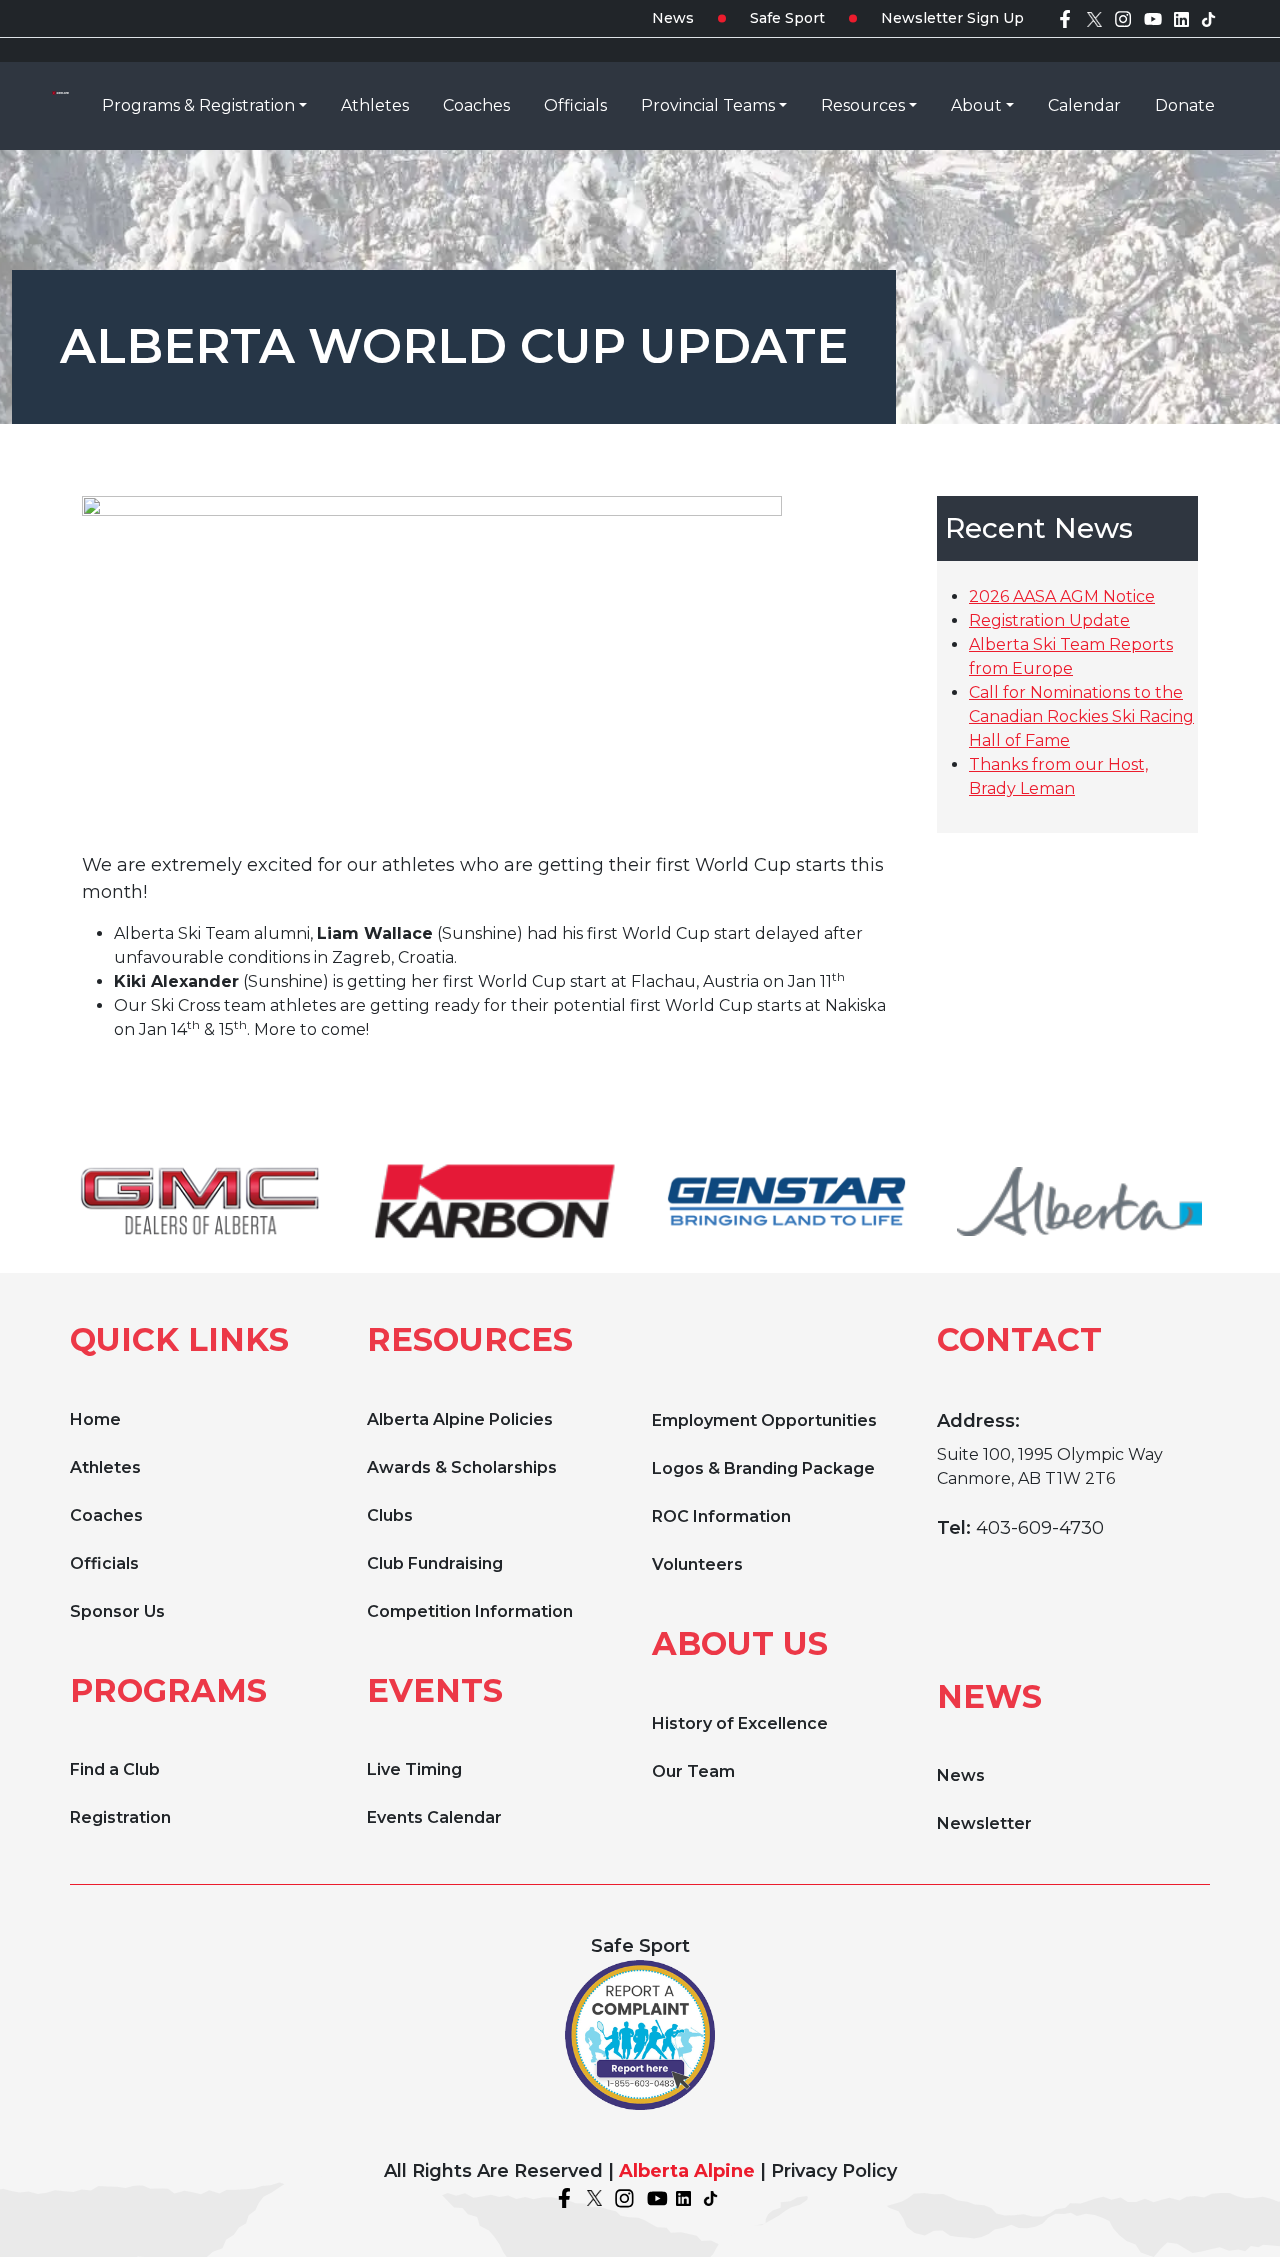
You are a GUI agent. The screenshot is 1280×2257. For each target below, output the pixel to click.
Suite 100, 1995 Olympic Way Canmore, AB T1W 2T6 (1050, 1466)
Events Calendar (434, 1817)
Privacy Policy (834, 2171)
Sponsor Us (117, 1611)
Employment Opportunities (764, 1420)
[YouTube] (1153, 18)
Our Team (693, 1771)
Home (95, 1419)
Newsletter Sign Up (952, 18)
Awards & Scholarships (462, 1467)
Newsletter (984, 1823)
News (673, 18)
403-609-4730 (1040, 1528)
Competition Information (470, 1611)
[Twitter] (1094, 18)
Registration (120, 1817)
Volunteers (697, 1564)
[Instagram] (1123, 18)
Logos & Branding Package (763, 1468)
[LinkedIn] (1181, 18)
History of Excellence (740, 1723)
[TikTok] (1208, 18)
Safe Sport (787, 18)
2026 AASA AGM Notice (1062, 596)
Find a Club (115, 1769)
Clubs (390, 1515)
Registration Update (1049, 620)
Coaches (106, 1515)
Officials (104, 1563)
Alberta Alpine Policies (460, 1419)
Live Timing (414, 1769)
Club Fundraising (435, 1563)
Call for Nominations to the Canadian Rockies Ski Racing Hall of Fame (1081, 716)
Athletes (105, 1467)
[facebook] (1065, 18)
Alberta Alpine (687, 2171)
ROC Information (721, 1516)
